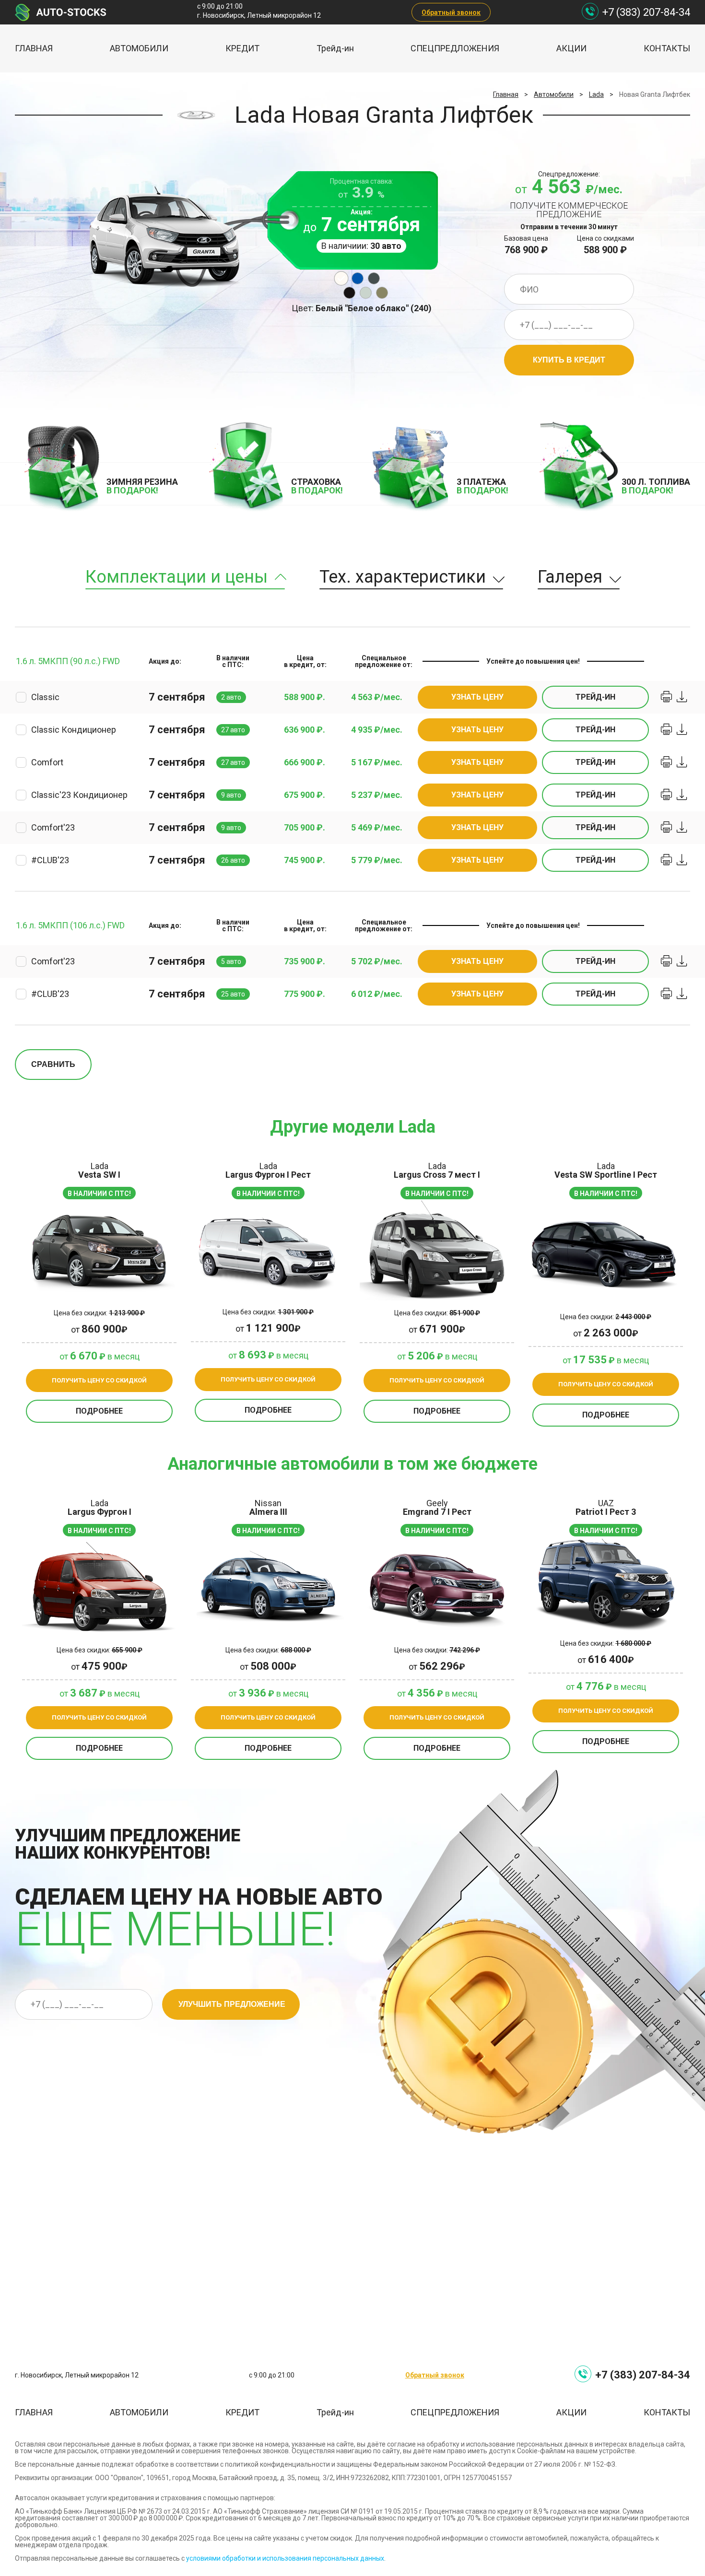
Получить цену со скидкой (99, 1380)
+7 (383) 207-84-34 (646, 12)
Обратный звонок (451, 12)
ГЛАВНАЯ (34, 48)
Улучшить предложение (232, 2004)
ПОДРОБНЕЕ (99, 1411)
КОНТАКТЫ (667, 48)
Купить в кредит (569, 360)
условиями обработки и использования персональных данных (285, 2558)
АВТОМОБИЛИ (139, 48)
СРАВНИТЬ (53, 1064)
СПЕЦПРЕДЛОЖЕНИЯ (455, 48)
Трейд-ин (335, 48)
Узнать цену (477, 697)
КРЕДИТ (242, 48)
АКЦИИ (571, 48)
